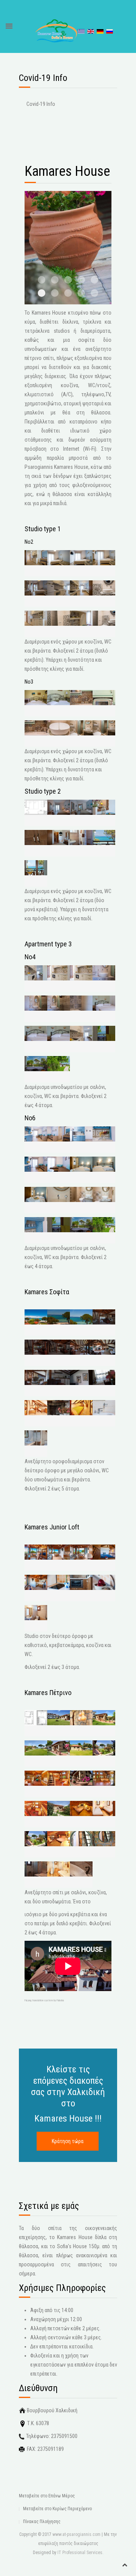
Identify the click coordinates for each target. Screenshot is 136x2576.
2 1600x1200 (68, 293)
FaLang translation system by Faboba (44, 2000)
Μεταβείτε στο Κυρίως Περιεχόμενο (57, 2509)
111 (55, 293)
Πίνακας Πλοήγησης (42, 2522)
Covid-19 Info (41, 104)
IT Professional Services (80, 2553)
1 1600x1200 (94, 293)
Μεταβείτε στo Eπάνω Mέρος (47, 2496)
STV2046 (81, 293)
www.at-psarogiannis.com (76, 2534)
